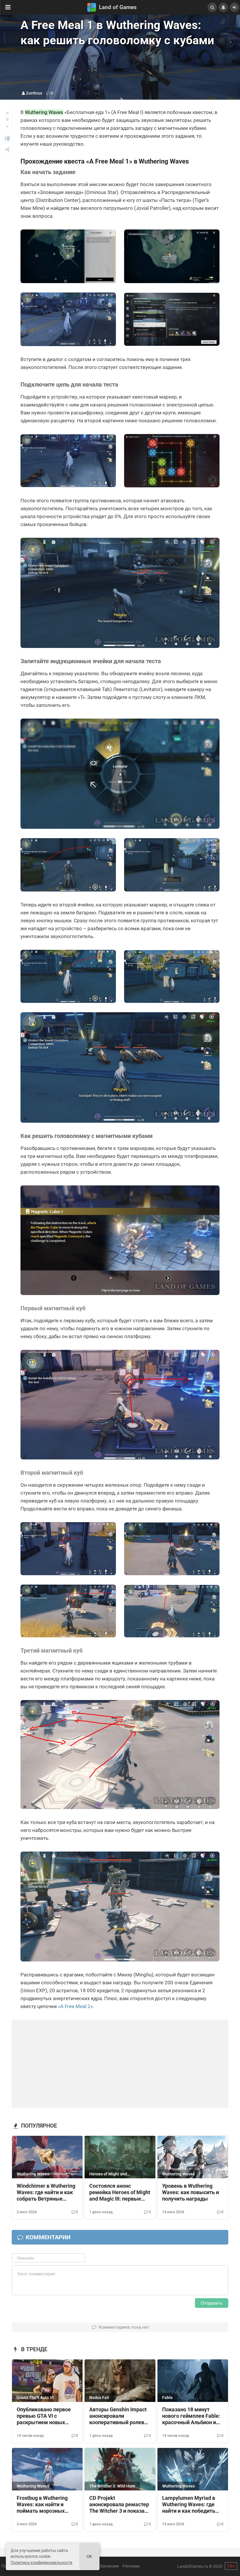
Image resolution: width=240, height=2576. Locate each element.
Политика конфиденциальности (41, 2563)
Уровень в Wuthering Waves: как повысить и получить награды (191, 2192)
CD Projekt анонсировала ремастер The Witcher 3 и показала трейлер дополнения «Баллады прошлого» (120, 2505)
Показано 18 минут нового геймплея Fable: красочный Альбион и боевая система (191, 2416)
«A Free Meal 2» (75, 2006)
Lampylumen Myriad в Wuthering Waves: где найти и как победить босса (189, 2505)
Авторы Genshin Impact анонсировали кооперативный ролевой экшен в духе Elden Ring (120, 2416)
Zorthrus (34, 93)
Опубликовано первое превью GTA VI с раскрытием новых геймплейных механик (45, 2416)
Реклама (131, 2566)
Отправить (212, 2303)
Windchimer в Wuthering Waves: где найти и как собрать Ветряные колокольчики (46, 2193)
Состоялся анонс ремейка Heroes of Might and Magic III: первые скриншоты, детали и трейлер (120, 2193)
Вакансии (109, 2566)
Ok (89, 2557)
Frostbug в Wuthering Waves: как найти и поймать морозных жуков (42, 2505)
